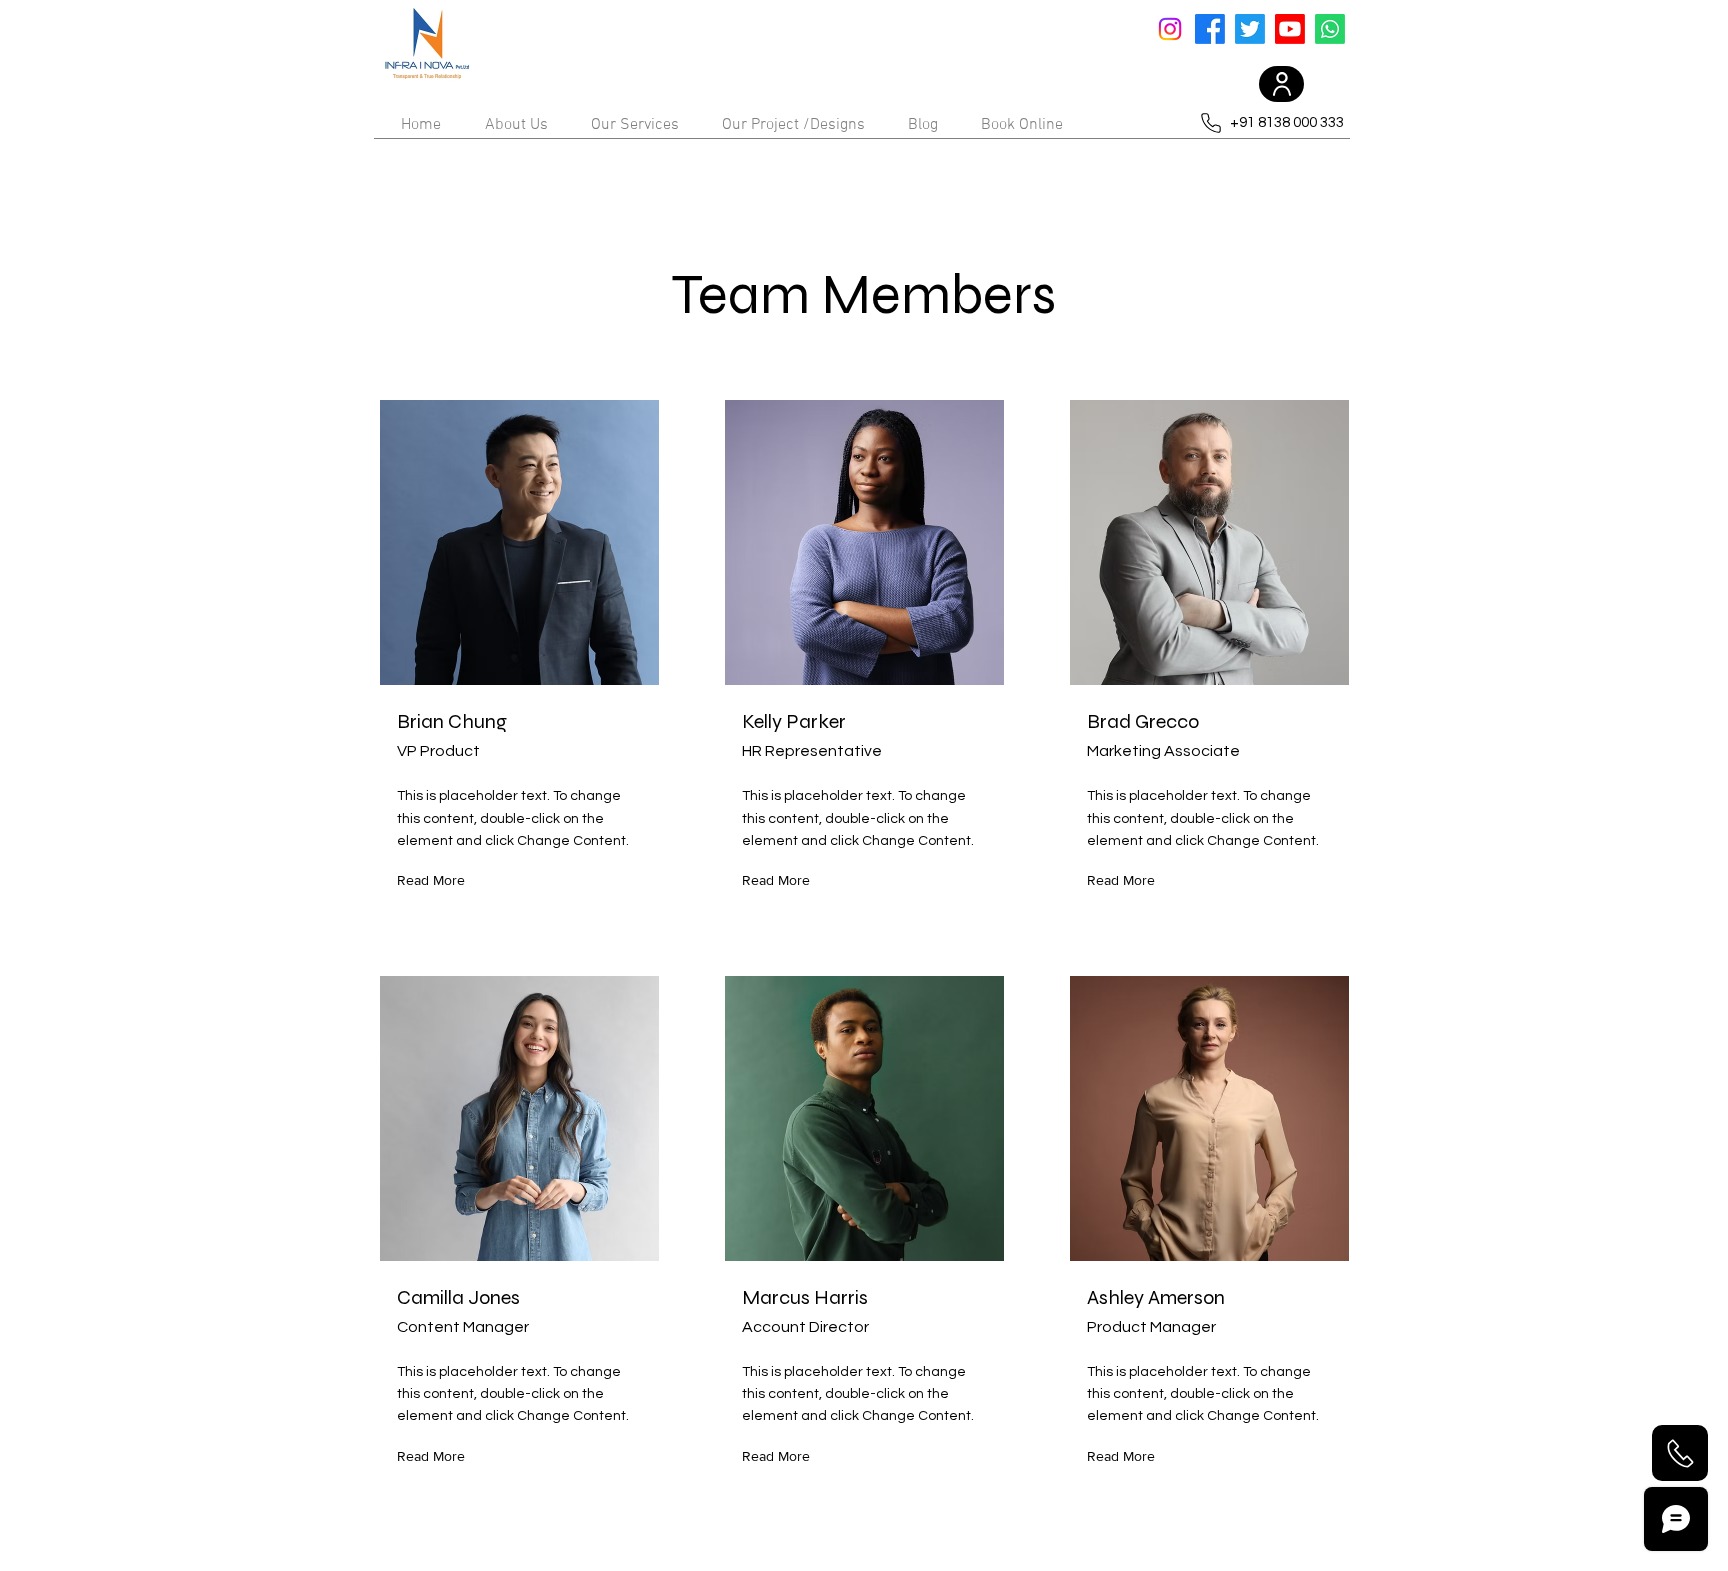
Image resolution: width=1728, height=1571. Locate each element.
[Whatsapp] (1330, 29)
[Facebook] (1210, 29)
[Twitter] (1250, 29)
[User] (1281, 84)
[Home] (426, 45)
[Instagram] (1170, 29)
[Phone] (1680, 1453)
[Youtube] (1290, 29)
